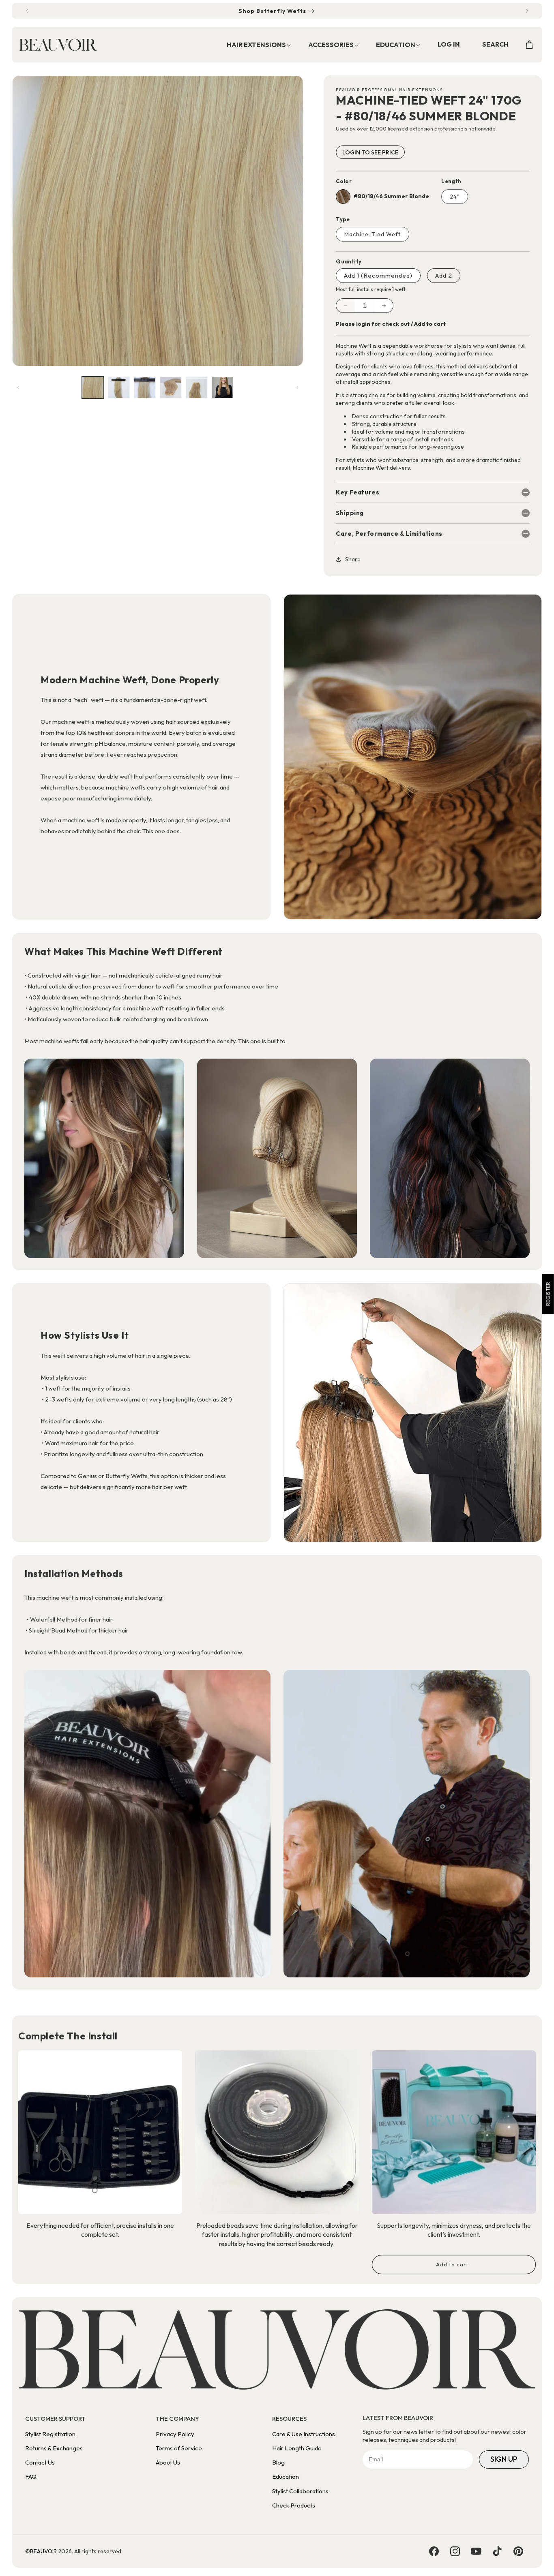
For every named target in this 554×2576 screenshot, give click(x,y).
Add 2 (444, 275)
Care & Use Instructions (304, 2434)
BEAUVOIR (43, 2551)
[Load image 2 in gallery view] (119, 387)
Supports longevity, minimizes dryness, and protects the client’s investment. (454, 2230)
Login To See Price (370, 152)
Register (548, 1294)
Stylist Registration (50, 2434)
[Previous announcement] (27, 11)
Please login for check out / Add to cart (391, 324)
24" (455, 197)
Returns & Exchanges (54, 2448)
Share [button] (353, 559)
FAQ (31, 2477)
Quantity (349, 261)
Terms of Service (179, 2448)
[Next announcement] (527, 11)
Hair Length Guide (297, 2448)
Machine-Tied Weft (373, 234)
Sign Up (504, 2459)
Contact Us (40, 2462)
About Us (168, 2462)
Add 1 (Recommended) (378, 275)
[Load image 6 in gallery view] (223, 387)
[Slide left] (18, 387)
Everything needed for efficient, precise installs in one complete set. (100, 2230)
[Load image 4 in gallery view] (171, 387)
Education (286, 2477)
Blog (278, 2462)
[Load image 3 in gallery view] (145, 387)
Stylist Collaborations (300, 2491)
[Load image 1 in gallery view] (93, 387)
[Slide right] (297, 387)
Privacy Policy (175, 2434)
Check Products (294, 2505)
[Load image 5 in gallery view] (197, 387)
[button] (254, 45)
